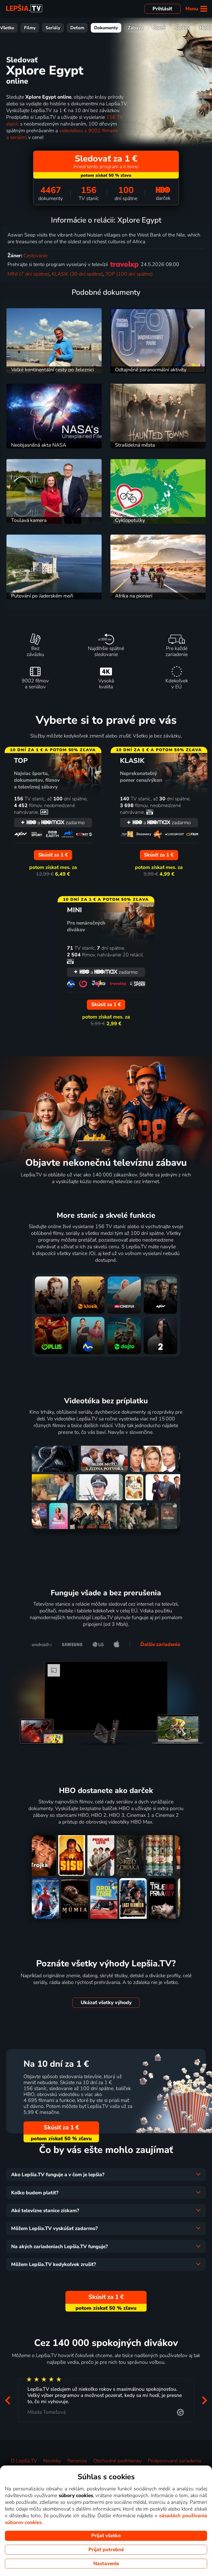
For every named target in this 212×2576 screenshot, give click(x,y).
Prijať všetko (106, 2536)
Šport (159, 28)
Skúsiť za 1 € (61, 2127)
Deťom (77, 28)
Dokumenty (106, 28)
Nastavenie (106, 2564)
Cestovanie (36, 256)
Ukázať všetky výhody (106, 2003)
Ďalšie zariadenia (160, 1644)
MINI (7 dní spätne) (28, 274)
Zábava (135, 28)
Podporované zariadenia (175, 2461)
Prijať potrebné (106, 2550)
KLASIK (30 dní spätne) (77, 274)
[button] (7, 2400)
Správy (182, 28)
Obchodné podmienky (118, 2461)
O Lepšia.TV (24, 2461)
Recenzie (77, 2461)
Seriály (53, 28)
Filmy (30, 28)
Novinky (52, 2461)
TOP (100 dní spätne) (129, 274)
